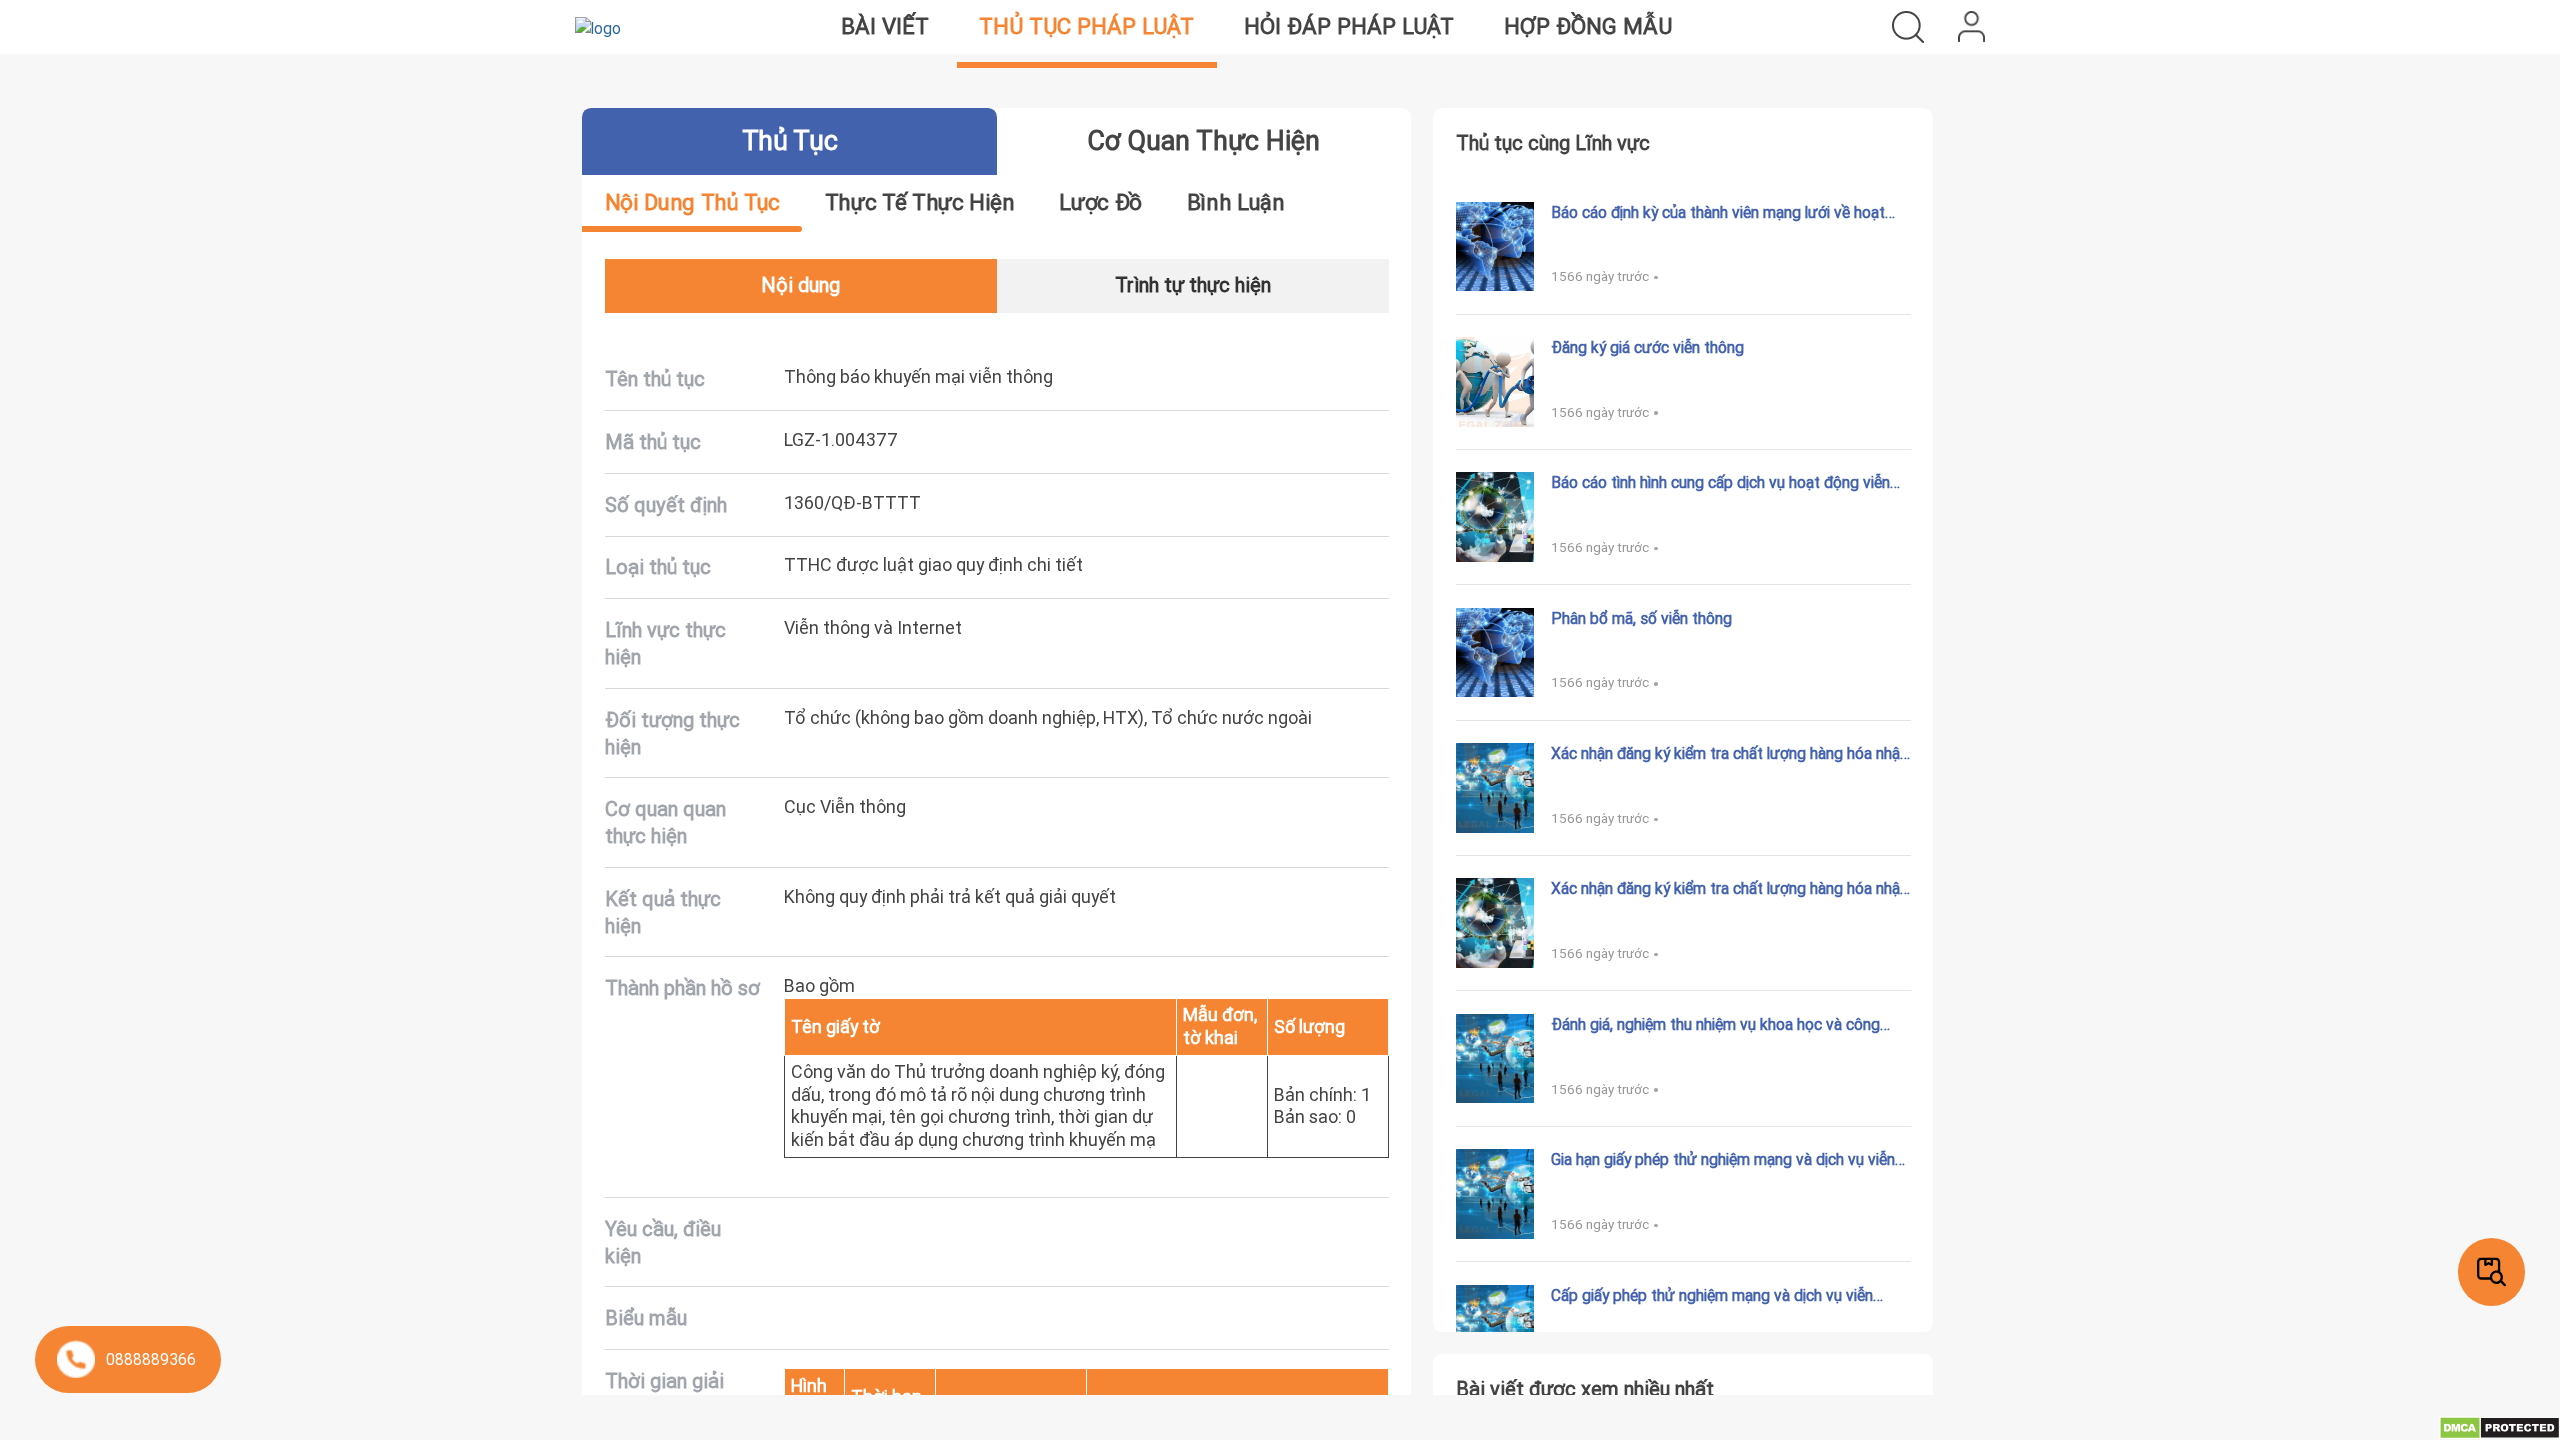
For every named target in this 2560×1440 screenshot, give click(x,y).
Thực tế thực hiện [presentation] (920, 202)
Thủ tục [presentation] (789, 140)
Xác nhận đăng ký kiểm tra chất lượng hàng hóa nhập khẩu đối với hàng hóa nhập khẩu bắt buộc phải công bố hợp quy (1730, 888)
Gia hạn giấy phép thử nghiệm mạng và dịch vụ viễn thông (1723, 1159)
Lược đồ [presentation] (1100, 202)
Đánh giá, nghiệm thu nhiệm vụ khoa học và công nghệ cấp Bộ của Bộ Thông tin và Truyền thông (1715, 1024)
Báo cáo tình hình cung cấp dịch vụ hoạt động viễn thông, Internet (1720, 482)
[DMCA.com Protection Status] (2499, 1426)
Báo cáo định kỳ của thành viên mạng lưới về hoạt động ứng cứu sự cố (1718, 212)
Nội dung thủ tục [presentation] (692, 202)
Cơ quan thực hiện (1203, 140)
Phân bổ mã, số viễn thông (1641, 618)
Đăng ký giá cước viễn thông (1647, 347)
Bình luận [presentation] (1236, 202)
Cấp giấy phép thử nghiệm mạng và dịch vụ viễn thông (1712, 1295)
